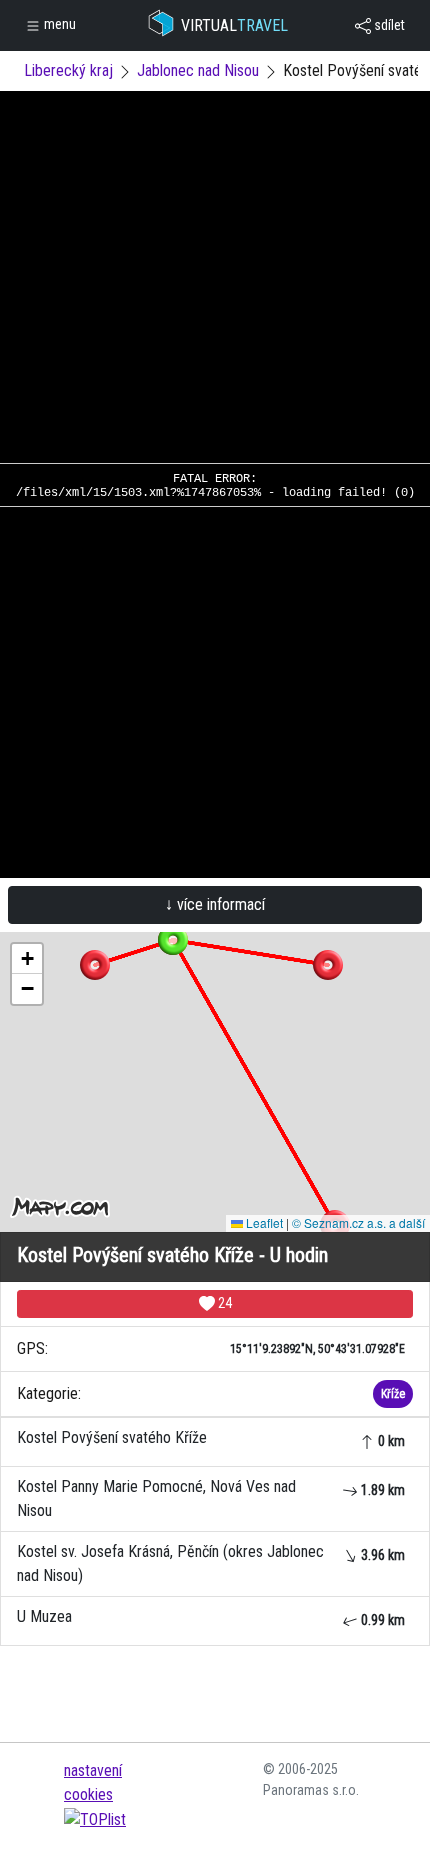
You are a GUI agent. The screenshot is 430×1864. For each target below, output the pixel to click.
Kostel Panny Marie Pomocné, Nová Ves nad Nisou (211, 1498)
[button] (328, 965)
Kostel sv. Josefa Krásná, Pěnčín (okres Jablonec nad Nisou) (211, 1563)
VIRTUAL (234, 25)
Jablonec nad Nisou (198, 70)
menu (58, 24)
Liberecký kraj (68, 70)
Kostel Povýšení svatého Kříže (211, 1438)
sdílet (388, 25)
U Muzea (211, 1617)
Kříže (393, 1394)
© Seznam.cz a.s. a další (358, 1222)
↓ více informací (215, 904)
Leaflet (263, 1222)
